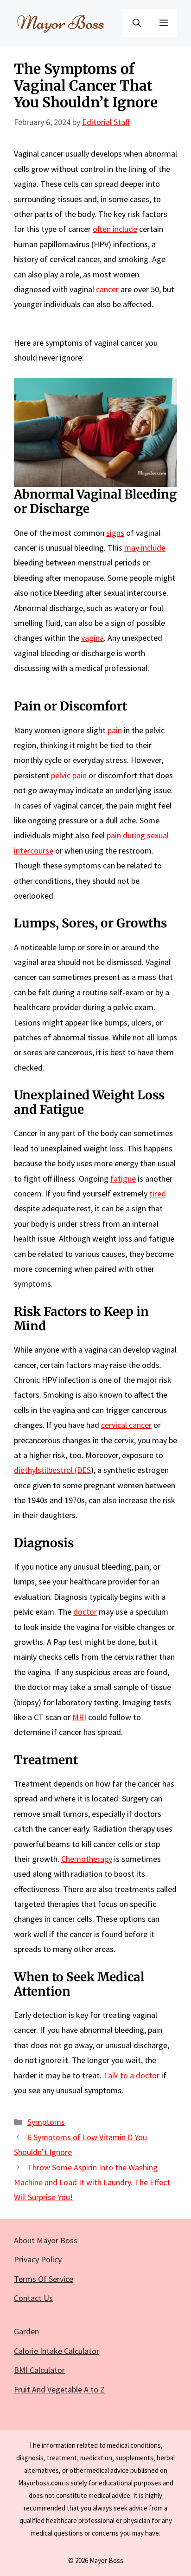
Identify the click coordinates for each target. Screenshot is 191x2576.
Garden (26, 2331)
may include (145, 548)
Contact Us (33, 2298)
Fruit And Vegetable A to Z (59, 2389)
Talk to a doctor (131, 2075)
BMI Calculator (39, 2370)
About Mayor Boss (46, 2240)
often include (115, 229)
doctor (85, 1612)
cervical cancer (126, 1425)
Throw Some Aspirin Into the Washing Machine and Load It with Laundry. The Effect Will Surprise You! (92, 2182)
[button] (137, 23)
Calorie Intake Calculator (57, 2351)
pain (115, 730)
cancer (107, 289)
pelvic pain (69, 775)
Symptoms (46, 2122)
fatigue (123, 1179)
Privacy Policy (38, 2259)
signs (115, 533)
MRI (79, 1717)
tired (158, 1193)
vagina (92, 638)
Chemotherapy (87, 1859)
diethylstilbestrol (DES (52, 1470)
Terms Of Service (44, 2279)
